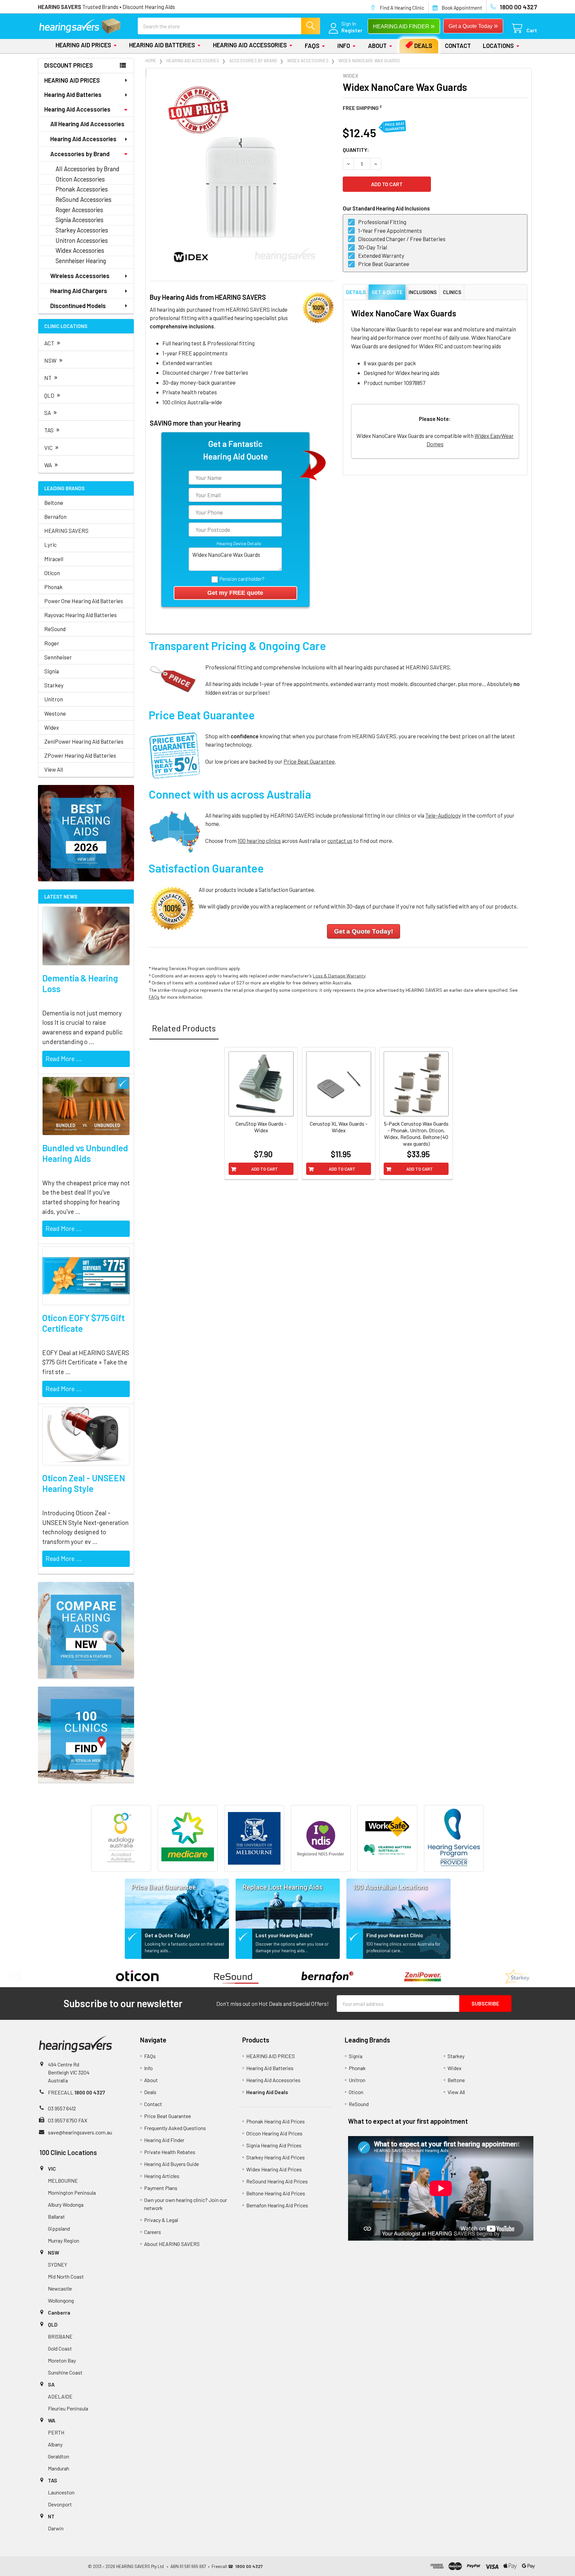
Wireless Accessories (80, 276)
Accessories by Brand (80, 154)
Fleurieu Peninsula (68, 2408)
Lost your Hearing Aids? (284, 1935)
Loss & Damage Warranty (339, 976)
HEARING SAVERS (66, 531)
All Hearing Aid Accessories (87, 124)
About (377, 46)
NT (51, 377)
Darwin (56, 2528)
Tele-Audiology (443, 815)
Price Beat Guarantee (309, 761)
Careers (153, 2232)
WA (51, 464)
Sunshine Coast (65, 2372)
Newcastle (60, 2288)
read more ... (64, 1059)
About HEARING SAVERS (172, 2244)
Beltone (54, 503)
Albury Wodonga (66, 2205)
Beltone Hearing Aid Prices (276, 2193)
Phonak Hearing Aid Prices (276, 2121)
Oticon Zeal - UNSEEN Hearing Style (84, 1483)
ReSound (55, 629)
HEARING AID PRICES (83, 45)
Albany (55, 2444)
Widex (52, 727)
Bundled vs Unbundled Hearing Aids (85, 1153)
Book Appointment (462, 8)
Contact (458, 46)
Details (356, 292)
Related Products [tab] (184, 1028)
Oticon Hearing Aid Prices (274, 2133)
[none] (242, 174)
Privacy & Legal (161, 2220)
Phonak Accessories (82, 189)
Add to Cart (265, 1169)
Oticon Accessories (80, 179)
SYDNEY (58, 2264)
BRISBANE (60, 2336)
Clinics (452, 292)
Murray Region (64, 2240)
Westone (55, 713)
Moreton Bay (62, 2360)
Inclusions (423, 292)
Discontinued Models (78, 306)
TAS (52, 429)
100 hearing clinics (259, 841)
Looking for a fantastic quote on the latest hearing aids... (185, 1947)
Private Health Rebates (170, 2152)
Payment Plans (161, 2188)
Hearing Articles (162, 2176)
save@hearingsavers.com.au (80, 2132)
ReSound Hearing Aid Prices (277, 2181)
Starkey (54, 685)
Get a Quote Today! (168, 1935)
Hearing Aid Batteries (162, 45)
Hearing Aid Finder (164, 2140)
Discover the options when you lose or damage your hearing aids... (292, 1947)
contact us (340, 841)
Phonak (53, 587)
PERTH (56, 2432)
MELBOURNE (63, 2181)
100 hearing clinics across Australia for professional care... (403, 1947)
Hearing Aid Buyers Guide (172, 2164)
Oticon (52, 573)
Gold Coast (60, 2348)
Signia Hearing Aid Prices (274, 2145)
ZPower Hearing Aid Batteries (80, 755)
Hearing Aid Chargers (79, 291)
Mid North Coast (66, 2276)
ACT (52, 342)
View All (54, 769)
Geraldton (59, 2456)
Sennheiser (58, 657)
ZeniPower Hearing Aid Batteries (84, 741)
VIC (52, 447)
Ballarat (56, 2216)
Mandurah (59, 2468)
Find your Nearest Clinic (395, 1935)
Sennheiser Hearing (81, 261)
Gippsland (59, 2228)
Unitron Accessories (82, 240)
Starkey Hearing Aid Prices (276, 2157)
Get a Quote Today (473, 25)
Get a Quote (387, 292)
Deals (423, 46)
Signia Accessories (80, 220)
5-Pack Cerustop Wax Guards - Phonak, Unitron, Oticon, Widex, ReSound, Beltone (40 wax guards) (416, 1133)
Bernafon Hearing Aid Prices (277, 2205)
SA (51, 412)
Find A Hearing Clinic (402, 8)
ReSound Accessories (84, 199)
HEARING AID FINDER (404, 26)
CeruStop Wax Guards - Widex (261, 1127)
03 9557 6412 (62, 2108)
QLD (52, 394)
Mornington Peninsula (72, 2193)
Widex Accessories (80, 250)
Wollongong (61, 2300)
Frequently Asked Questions (175, 2128)
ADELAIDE (60, 2396)
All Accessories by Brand (88, 169)
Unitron (54, 699)
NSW (54, 360)
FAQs (312, 46)
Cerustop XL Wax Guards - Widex (339, 1127)
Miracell (54, 559)
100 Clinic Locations (68, 2152)
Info (344, 46)
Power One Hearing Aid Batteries (84, 601)
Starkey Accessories (82, 230)
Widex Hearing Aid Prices (274, 2169)
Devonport (60, 2504)
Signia (52, 671)
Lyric (50, 545)
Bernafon (55, 517)
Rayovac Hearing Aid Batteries (81, 615)
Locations (498, 46)
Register (352, 30)
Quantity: (356, 150)
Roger (52, 643)
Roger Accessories (79, 210)
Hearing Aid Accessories (250, 45)
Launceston (61, 2492)
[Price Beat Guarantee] (177, 1902)
